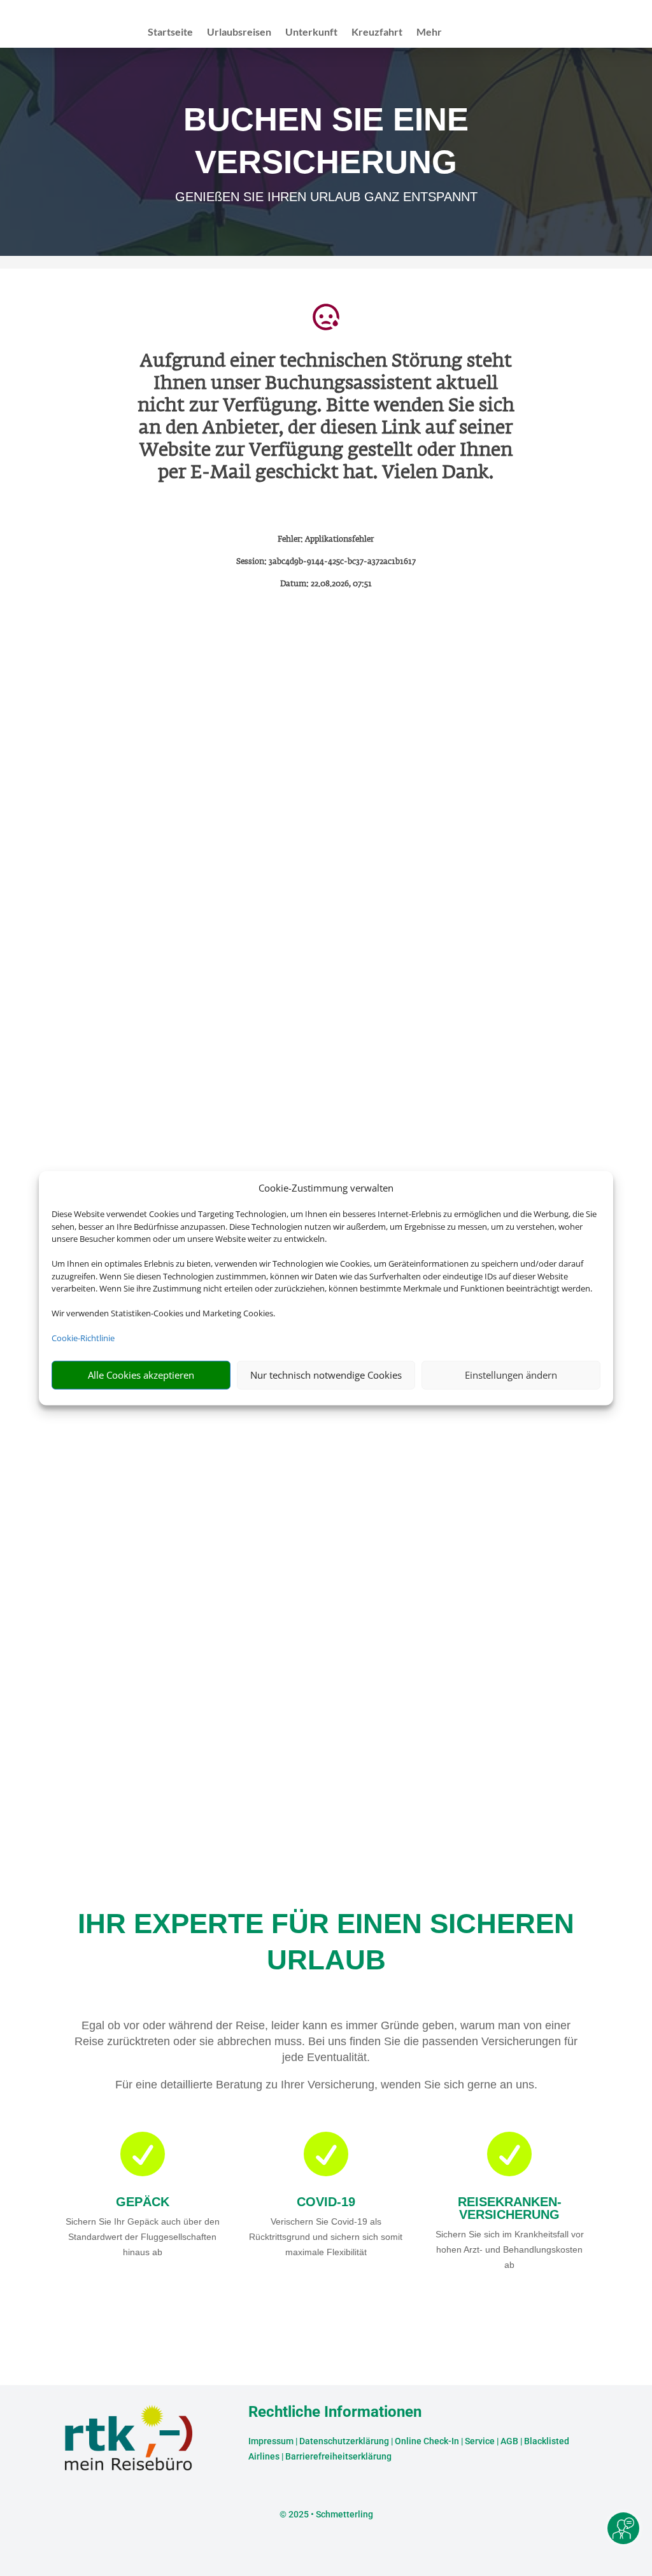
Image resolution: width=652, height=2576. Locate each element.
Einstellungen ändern (511, 1375)
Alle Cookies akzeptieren (141, 1375)
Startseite (170, 32)
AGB (509, 2441)
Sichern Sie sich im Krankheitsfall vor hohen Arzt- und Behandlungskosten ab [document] (510, 2249)
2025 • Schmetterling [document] (330, 2514)
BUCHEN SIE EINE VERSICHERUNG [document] (326, 140)
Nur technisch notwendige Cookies (326, 1375)
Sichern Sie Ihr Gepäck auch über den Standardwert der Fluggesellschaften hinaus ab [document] (143, 2237)
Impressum (271, 2441)
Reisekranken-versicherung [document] (510, 2208)
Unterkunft (311, 32)
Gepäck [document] (143, 2202)
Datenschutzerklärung (344, 2441)
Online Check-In (427, 2441)
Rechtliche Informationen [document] (335, 2412)
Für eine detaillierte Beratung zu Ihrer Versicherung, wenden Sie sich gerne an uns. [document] (326, 2085)
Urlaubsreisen (239, 32)
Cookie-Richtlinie (83, 1338)
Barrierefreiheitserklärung (338, 2456)
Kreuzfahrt (377, 32)
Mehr (429, 32)
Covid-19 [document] (326, 2202)
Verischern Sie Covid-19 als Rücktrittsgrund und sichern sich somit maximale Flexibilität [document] (326, 2237)
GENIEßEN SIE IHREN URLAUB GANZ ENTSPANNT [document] (326, 197)
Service (480, 2441)
